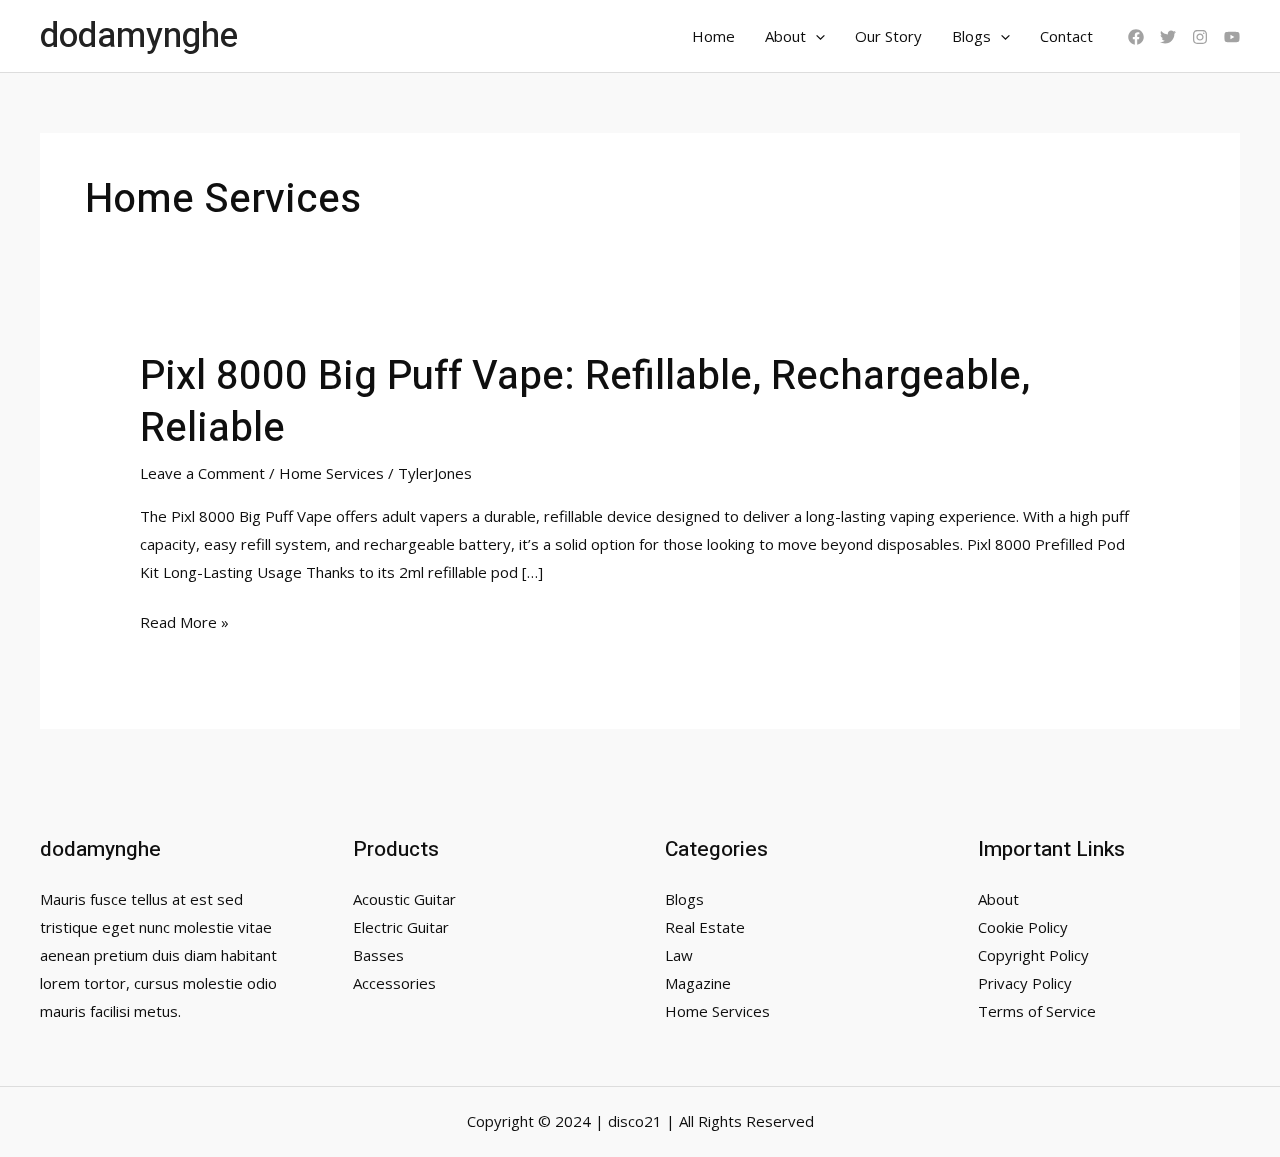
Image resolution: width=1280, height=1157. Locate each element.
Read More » (184, 624)
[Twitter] (1168, 37)
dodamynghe (139, 36)
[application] (815, 36)
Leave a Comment (202, 473)
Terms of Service (1037, 1011)
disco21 (635, 1121)
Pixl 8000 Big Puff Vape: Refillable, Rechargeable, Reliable (585, 402)
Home (713, 36)
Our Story (888, 36)
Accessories (394, 983)
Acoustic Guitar (404, 899)
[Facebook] (1136, 37)
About (785, 36)
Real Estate (705, 927)
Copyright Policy (1033, 955)
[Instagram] (1200, 37)
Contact (1066, 36)
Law (679, 955)
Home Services (331, 473)
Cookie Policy (1023, 927)
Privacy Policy (1025, 983)
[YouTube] (1232, 37)
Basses (378, 955)
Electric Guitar (401, 927)
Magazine (698, 983)
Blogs (971, 36)
